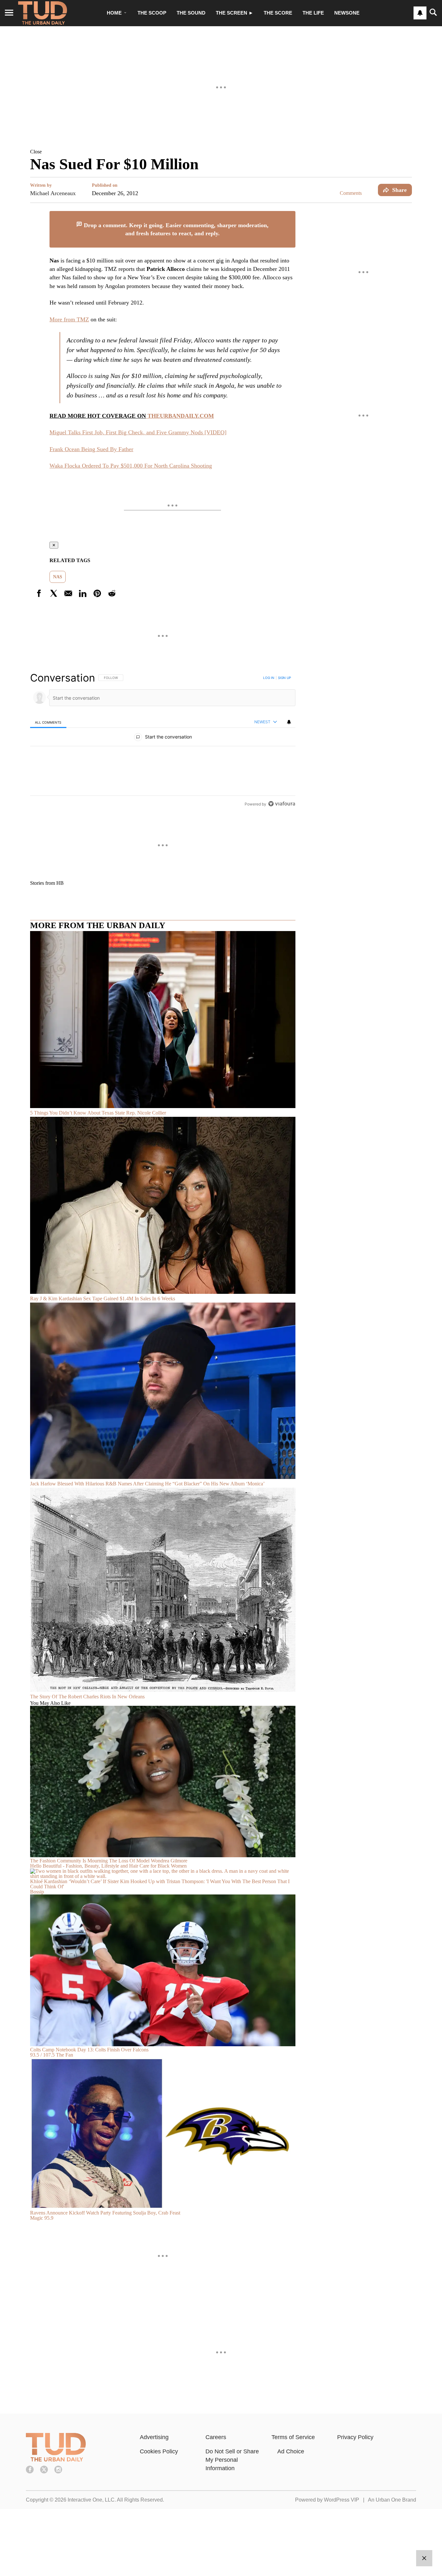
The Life (313, 13)
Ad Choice (291, 2451)
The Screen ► (235, 13)
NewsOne (347, 13)
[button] (221, 151)
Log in (269, 678)
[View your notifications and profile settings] (420, 13)
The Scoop (152, 13)
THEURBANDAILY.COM (180, 416)
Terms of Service (293, 2437)
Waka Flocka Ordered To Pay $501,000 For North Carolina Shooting (131, 466)
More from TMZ (69, 319)
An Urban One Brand (392, 2500)
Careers (216, 2437)
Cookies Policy (159, 2451)
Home (114, 13)
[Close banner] (290, 215)
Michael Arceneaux (53, 193)
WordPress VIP (342, 2500)
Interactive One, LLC (91, 2500)
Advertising (154, 2437)
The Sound (191, 13)
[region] (163, 741)
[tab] (48, 722)
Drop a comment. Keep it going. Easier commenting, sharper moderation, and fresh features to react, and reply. (175, 229)
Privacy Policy (355, 2437)
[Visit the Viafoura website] (282, 804)
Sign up (284, 678)
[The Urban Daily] (56, 2460)
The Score (278, 13)
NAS (58, 577)
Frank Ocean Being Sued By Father (91, 449)
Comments (351, 193)
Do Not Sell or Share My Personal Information (232, 2460)
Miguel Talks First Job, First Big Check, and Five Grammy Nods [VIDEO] (138, 432)
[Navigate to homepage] (43, 13)
